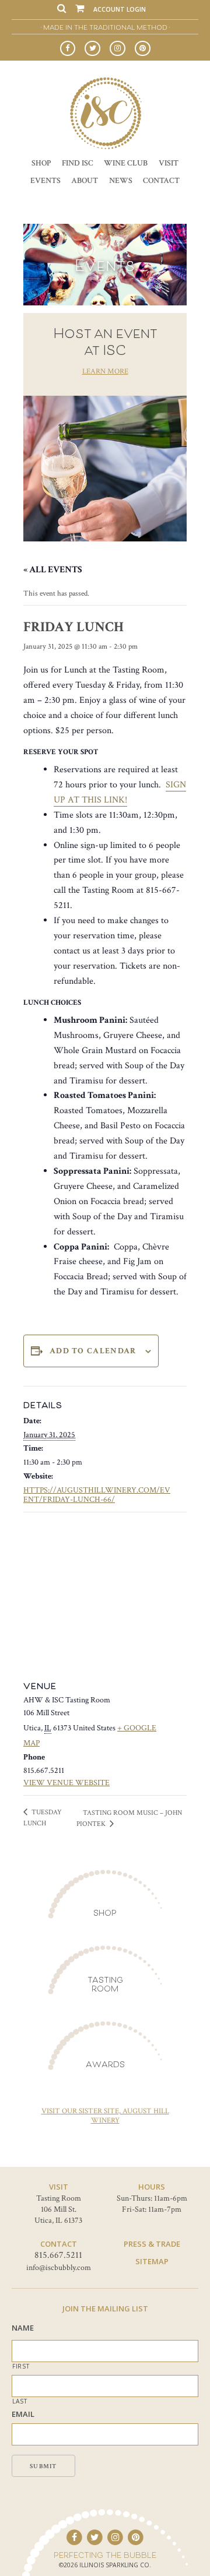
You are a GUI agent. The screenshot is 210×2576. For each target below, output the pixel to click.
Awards (105, 2064)
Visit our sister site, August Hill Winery (105, 2116)
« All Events (53, 570)
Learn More (105, 372)
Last (20, 2401)
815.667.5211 (58, 2255)
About (85, 180)
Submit (43, 2466)
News (121, 180)
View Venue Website (66, 1783)
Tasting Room (105, 1984)
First (21, 2366)
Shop (41, 163)
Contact (161, 180)
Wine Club (126, 163)
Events (45, 180)
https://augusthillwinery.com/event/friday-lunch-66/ (97, 1495)
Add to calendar (93, 1351)
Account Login (120, 9)
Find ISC (78, 163)
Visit (169, 163)
